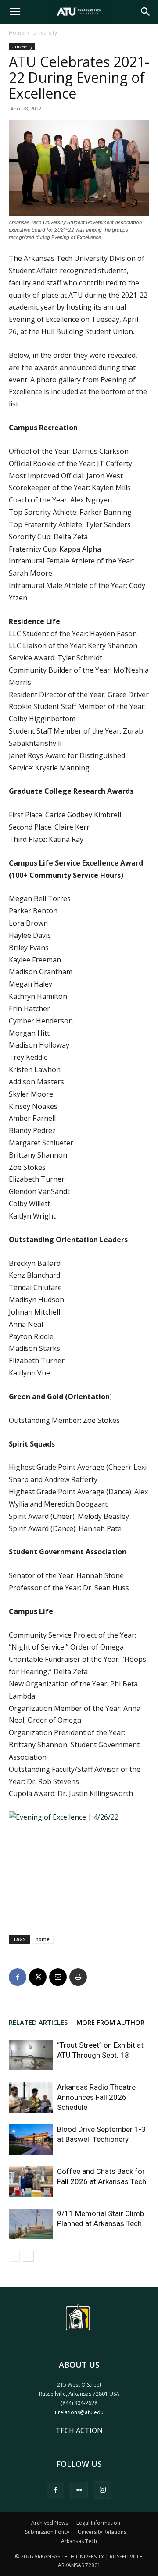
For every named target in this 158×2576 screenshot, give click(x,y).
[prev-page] (14, 2256)
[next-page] (28, 2256)
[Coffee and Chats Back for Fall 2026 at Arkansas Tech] (31, 2182)
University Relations (102, 2532)
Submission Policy (47, 2532)
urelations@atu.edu (79, 2412)
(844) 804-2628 (79, 2403)
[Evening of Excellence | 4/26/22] (79, 1864)
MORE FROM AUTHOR (110, 2022)
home (43, 1939)
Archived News (50, 2523)
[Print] (78, 1977)
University (45, 33)
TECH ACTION (79, 2430)
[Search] (146, 12)
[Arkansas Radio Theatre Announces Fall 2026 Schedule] (31, 2097)
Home (16, 33)
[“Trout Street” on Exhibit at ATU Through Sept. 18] (31, 2055)
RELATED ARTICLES (38, 2022)
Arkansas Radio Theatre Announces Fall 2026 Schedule (96, 2097)
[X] (38, 1977)
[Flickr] (79, 2490)
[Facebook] (18, 1977)
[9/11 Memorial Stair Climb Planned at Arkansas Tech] (31, 2224)
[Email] (58, 1977)
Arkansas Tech (79, 2541)
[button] (15, 12)
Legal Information (98, 2523)
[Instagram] (103, 2490)
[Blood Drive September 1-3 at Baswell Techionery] (31, 2140)
